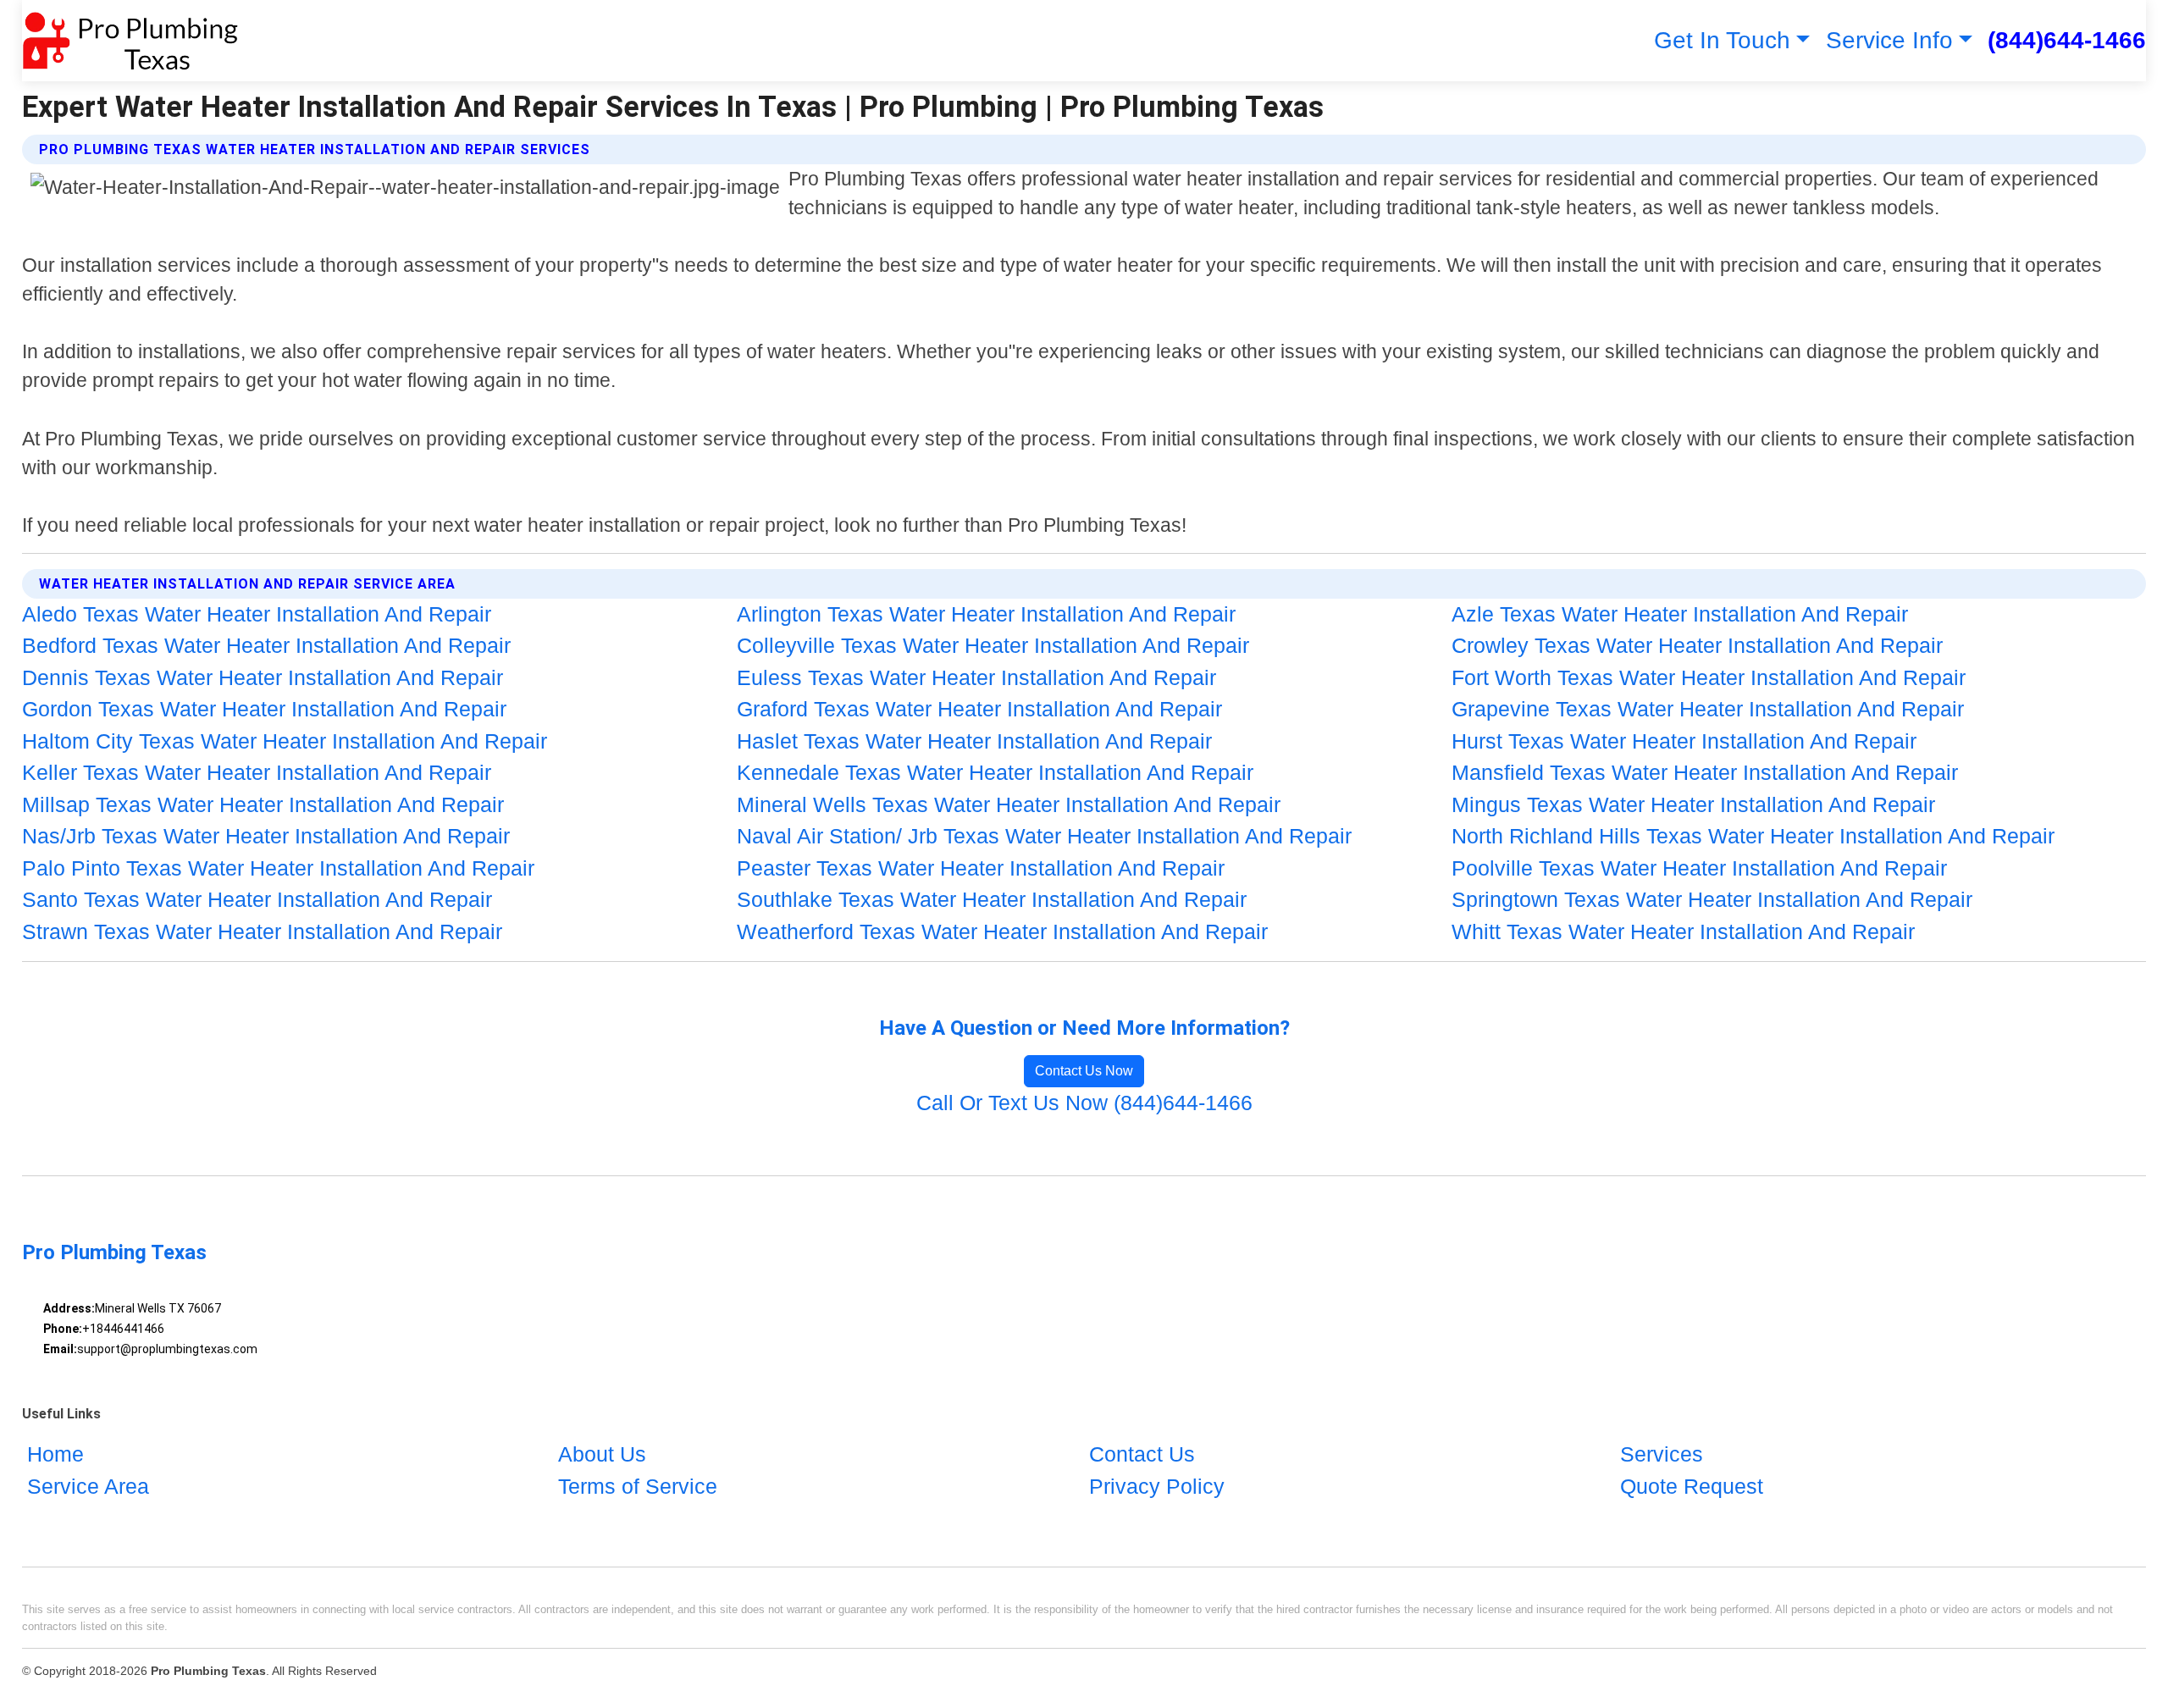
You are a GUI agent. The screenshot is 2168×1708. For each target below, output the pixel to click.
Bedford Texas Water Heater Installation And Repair (266, 645)
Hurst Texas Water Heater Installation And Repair (1684, 741)
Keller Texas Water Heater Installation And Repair (257, 772)
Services (1662, 1454)
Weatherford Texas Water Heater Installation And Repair (1002, 931)
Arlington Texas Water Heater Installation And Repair (986, 614)
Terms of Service (638, 1486)
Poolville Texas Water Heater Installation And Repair (1699, 868)
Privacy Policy (1157, 1486)
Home (55, 1454)
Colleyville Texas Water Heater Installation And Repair (993, 645)
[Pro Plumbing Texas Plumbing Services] (130, 41)
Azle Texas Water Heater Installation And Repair (1680, 614)
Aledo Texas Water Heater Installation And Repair (257, 614)
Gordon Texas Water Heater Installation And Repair (264, 709)
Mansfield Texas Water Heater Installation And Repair (1705, 772)
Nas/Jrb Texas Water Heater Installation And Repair (266, 836)
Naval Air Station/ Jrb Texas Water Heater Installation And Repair (1044, 836)
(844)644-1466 (2067, 40)
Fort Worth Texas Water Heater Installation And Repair (1709, 677)
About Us (602, 1454)
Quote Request (1692, 1486)
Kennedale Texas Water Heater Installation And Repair (995, 772)
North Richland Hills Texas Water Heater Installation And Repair (1753, 836)
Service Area (88, 1486)
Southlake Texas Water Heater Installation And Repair (992, 899)
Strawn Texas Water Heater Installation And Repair (262, 931)
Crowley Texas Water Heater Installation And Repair (1697, 645)
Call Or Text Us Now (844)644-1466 (1084, 1103)
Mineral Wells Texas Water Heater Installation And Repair (1009, 804)
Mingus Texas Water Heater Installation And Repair (1693, 804)
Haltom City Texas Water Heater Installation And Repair (285, 741)
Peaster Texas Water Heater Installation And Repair (981, 868)
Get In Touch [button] (1722, 40)
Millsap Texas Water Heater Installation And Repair (263, 804)
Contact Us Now (1084, 1071)
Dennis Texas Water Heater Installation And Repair (263, 677)
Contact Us (1142, 1454)
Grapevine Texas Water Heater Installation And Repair (1708, 709)
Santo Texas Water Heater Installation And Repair (257, 899)
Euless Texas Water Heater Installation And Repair (976, 677)
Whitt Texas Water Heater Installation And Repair (1683, 931)
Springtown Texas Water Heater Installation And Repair (1712, 899)
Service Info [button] (1889, 40)
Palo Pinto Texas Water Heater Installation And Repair (278, 868)
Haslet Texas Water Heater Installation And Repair (974, 741)
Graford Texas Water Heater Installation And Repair (979, 709)
